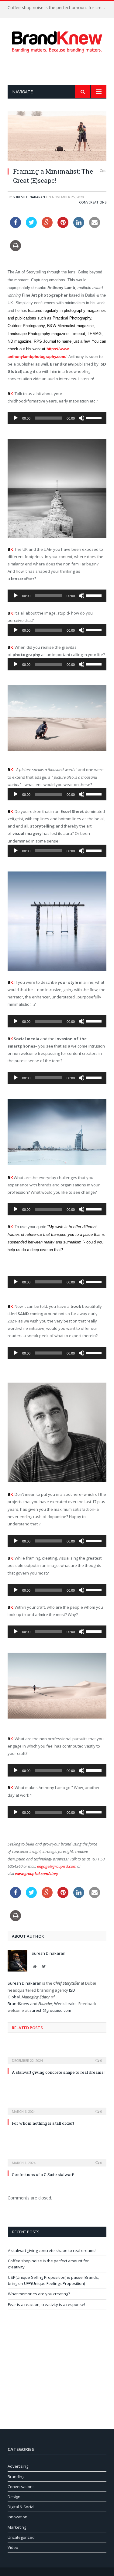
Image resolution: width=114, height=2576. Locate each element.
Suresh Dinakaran (29, 197)
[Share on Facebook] (16, 226)
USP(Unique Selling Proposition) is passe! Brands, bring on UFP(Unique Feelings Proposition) (53, 2280)
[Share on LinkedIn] (79, 226)
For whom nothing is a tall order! (43, 2123)
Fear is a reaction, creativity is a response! (47, 2304)
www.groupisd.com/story (37, 1874)
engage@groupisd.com (57, 1866)
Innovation (17, 2517)
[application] (57, 418)
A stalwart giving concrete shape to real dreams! (58, 2072)
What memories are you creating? (39, 2294)
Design (14, 2497)
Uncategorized (21, 2537)
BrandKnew (19, 2004)
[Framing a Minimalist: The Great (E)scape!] (57, 137)
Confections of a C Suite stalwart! (43, 2174)
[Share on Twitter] (31, 226)
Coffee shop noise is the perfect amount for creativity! (59, 8)
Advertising (18, 2466)
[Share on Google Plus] (47, 226)
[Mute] (81, 418)
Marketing (17, 2527)
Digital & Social (21, 2507)
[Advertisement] (61, 69)
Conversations (93, 202)
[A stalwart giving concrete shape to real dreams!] (57, 2056)
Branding (16, 2477)
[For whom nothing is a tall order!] (57, 2107)
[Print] (16, 249)
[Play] (16, 418)
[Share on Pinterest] (63, 226)
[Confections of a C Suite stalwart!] (57, 2159)
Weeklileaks (65, 2004)
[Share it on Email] (95, 226)
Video (13, 2547)
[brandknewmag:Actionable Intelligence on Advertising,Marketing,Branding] (57, 41)
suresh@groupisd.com (50, 2010)
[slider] (95, 417)
